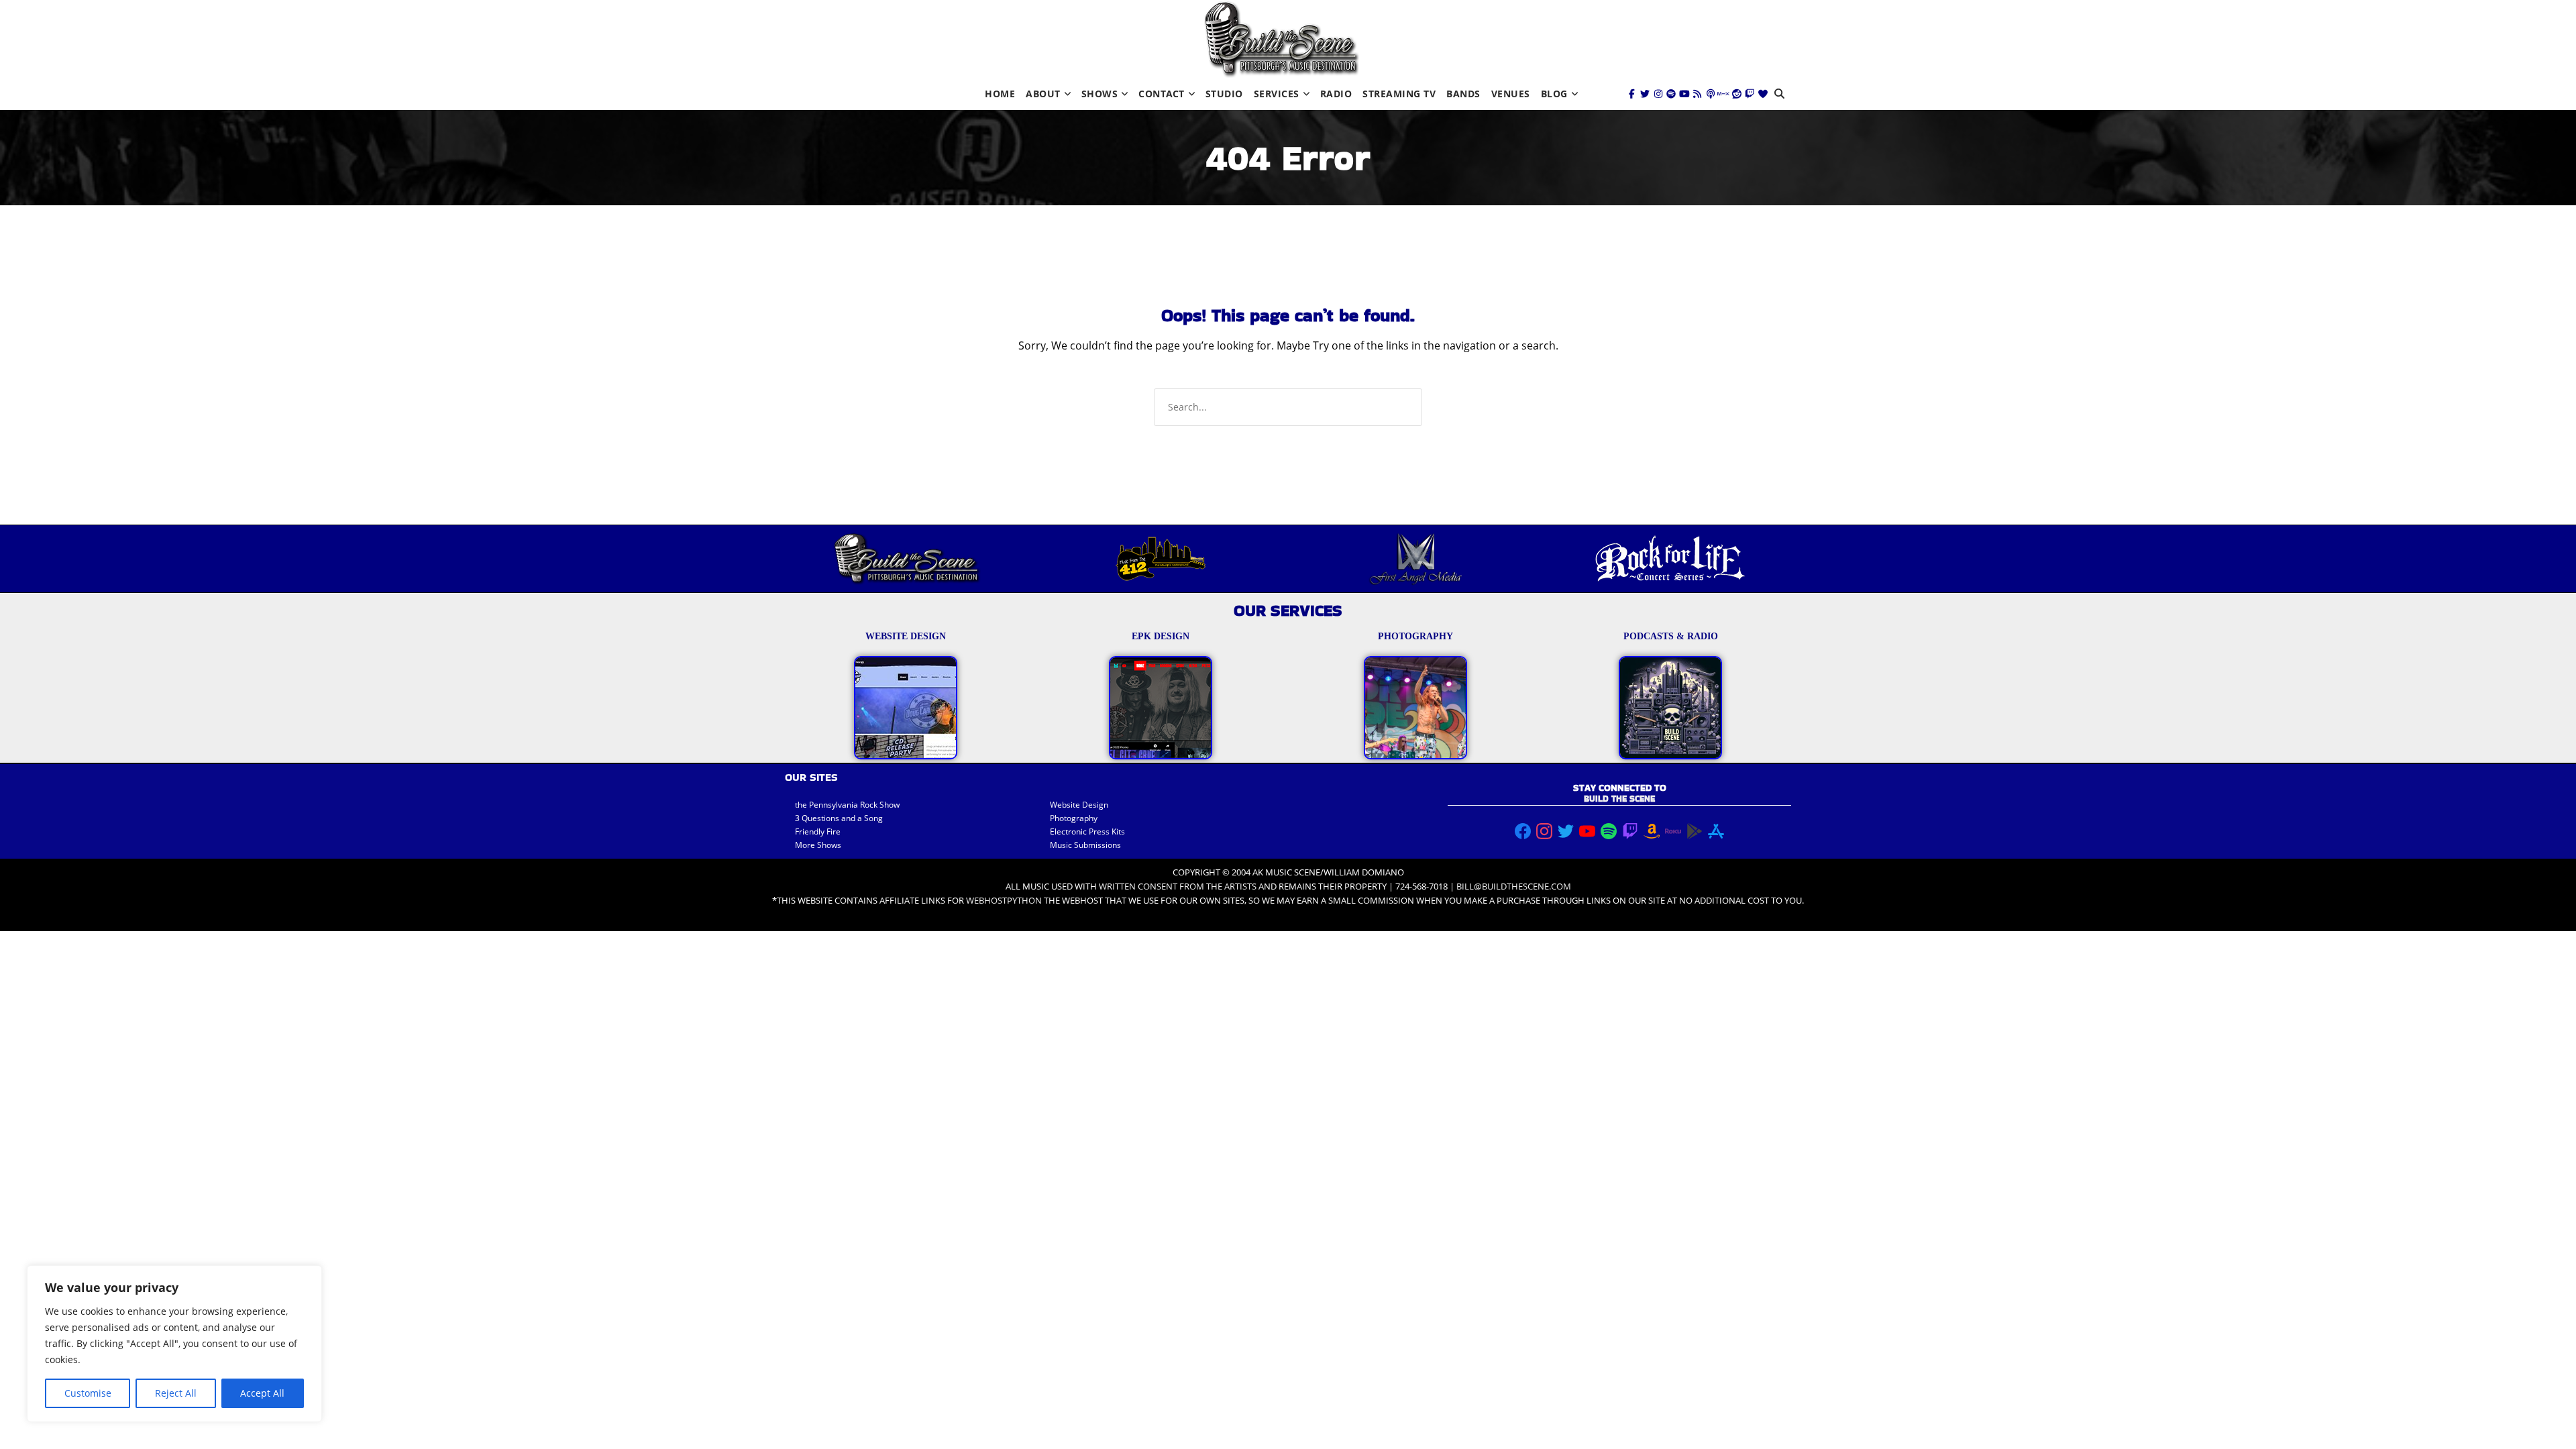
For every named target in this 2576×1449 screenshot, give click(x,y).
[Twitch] (1750, 94)
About (1043, 94)
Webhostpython (1004, 900)
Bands (1463, 94)
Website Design (1079, 805)
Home (1000, 94)
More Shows (818, 845)
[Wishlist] (1763, 94)
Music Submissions (1085, 845)
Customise (88, 1393)
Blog (1554, 94)
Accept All (262, 1393)
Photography (1074, 818)
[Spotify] (1671, 94)
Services (1277, 94)
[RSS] (1697, 94)
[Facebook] (1632, 94)
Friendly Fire (818, 831)
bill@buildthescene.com (1514, 886)
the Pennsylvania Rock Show (847, 805)
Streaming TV (1399, 94)
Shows (1100, 94)
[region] (174, 1344)
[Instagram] (1658, 94)
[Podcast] (1711, 94)
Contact (1162, 94)
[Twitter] (1645, 94)
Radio (1336, 94)
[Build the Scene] (1281, 39)
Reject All (176, 1393)
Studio (1224, 94)
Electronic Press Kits (1087, 831)
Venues (1511, 94)
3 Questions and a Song (839, 818)
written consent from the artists (1178, 886)
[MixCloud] (1723, 94)
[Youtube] (1684, 94)
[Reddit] (1737, 94)
